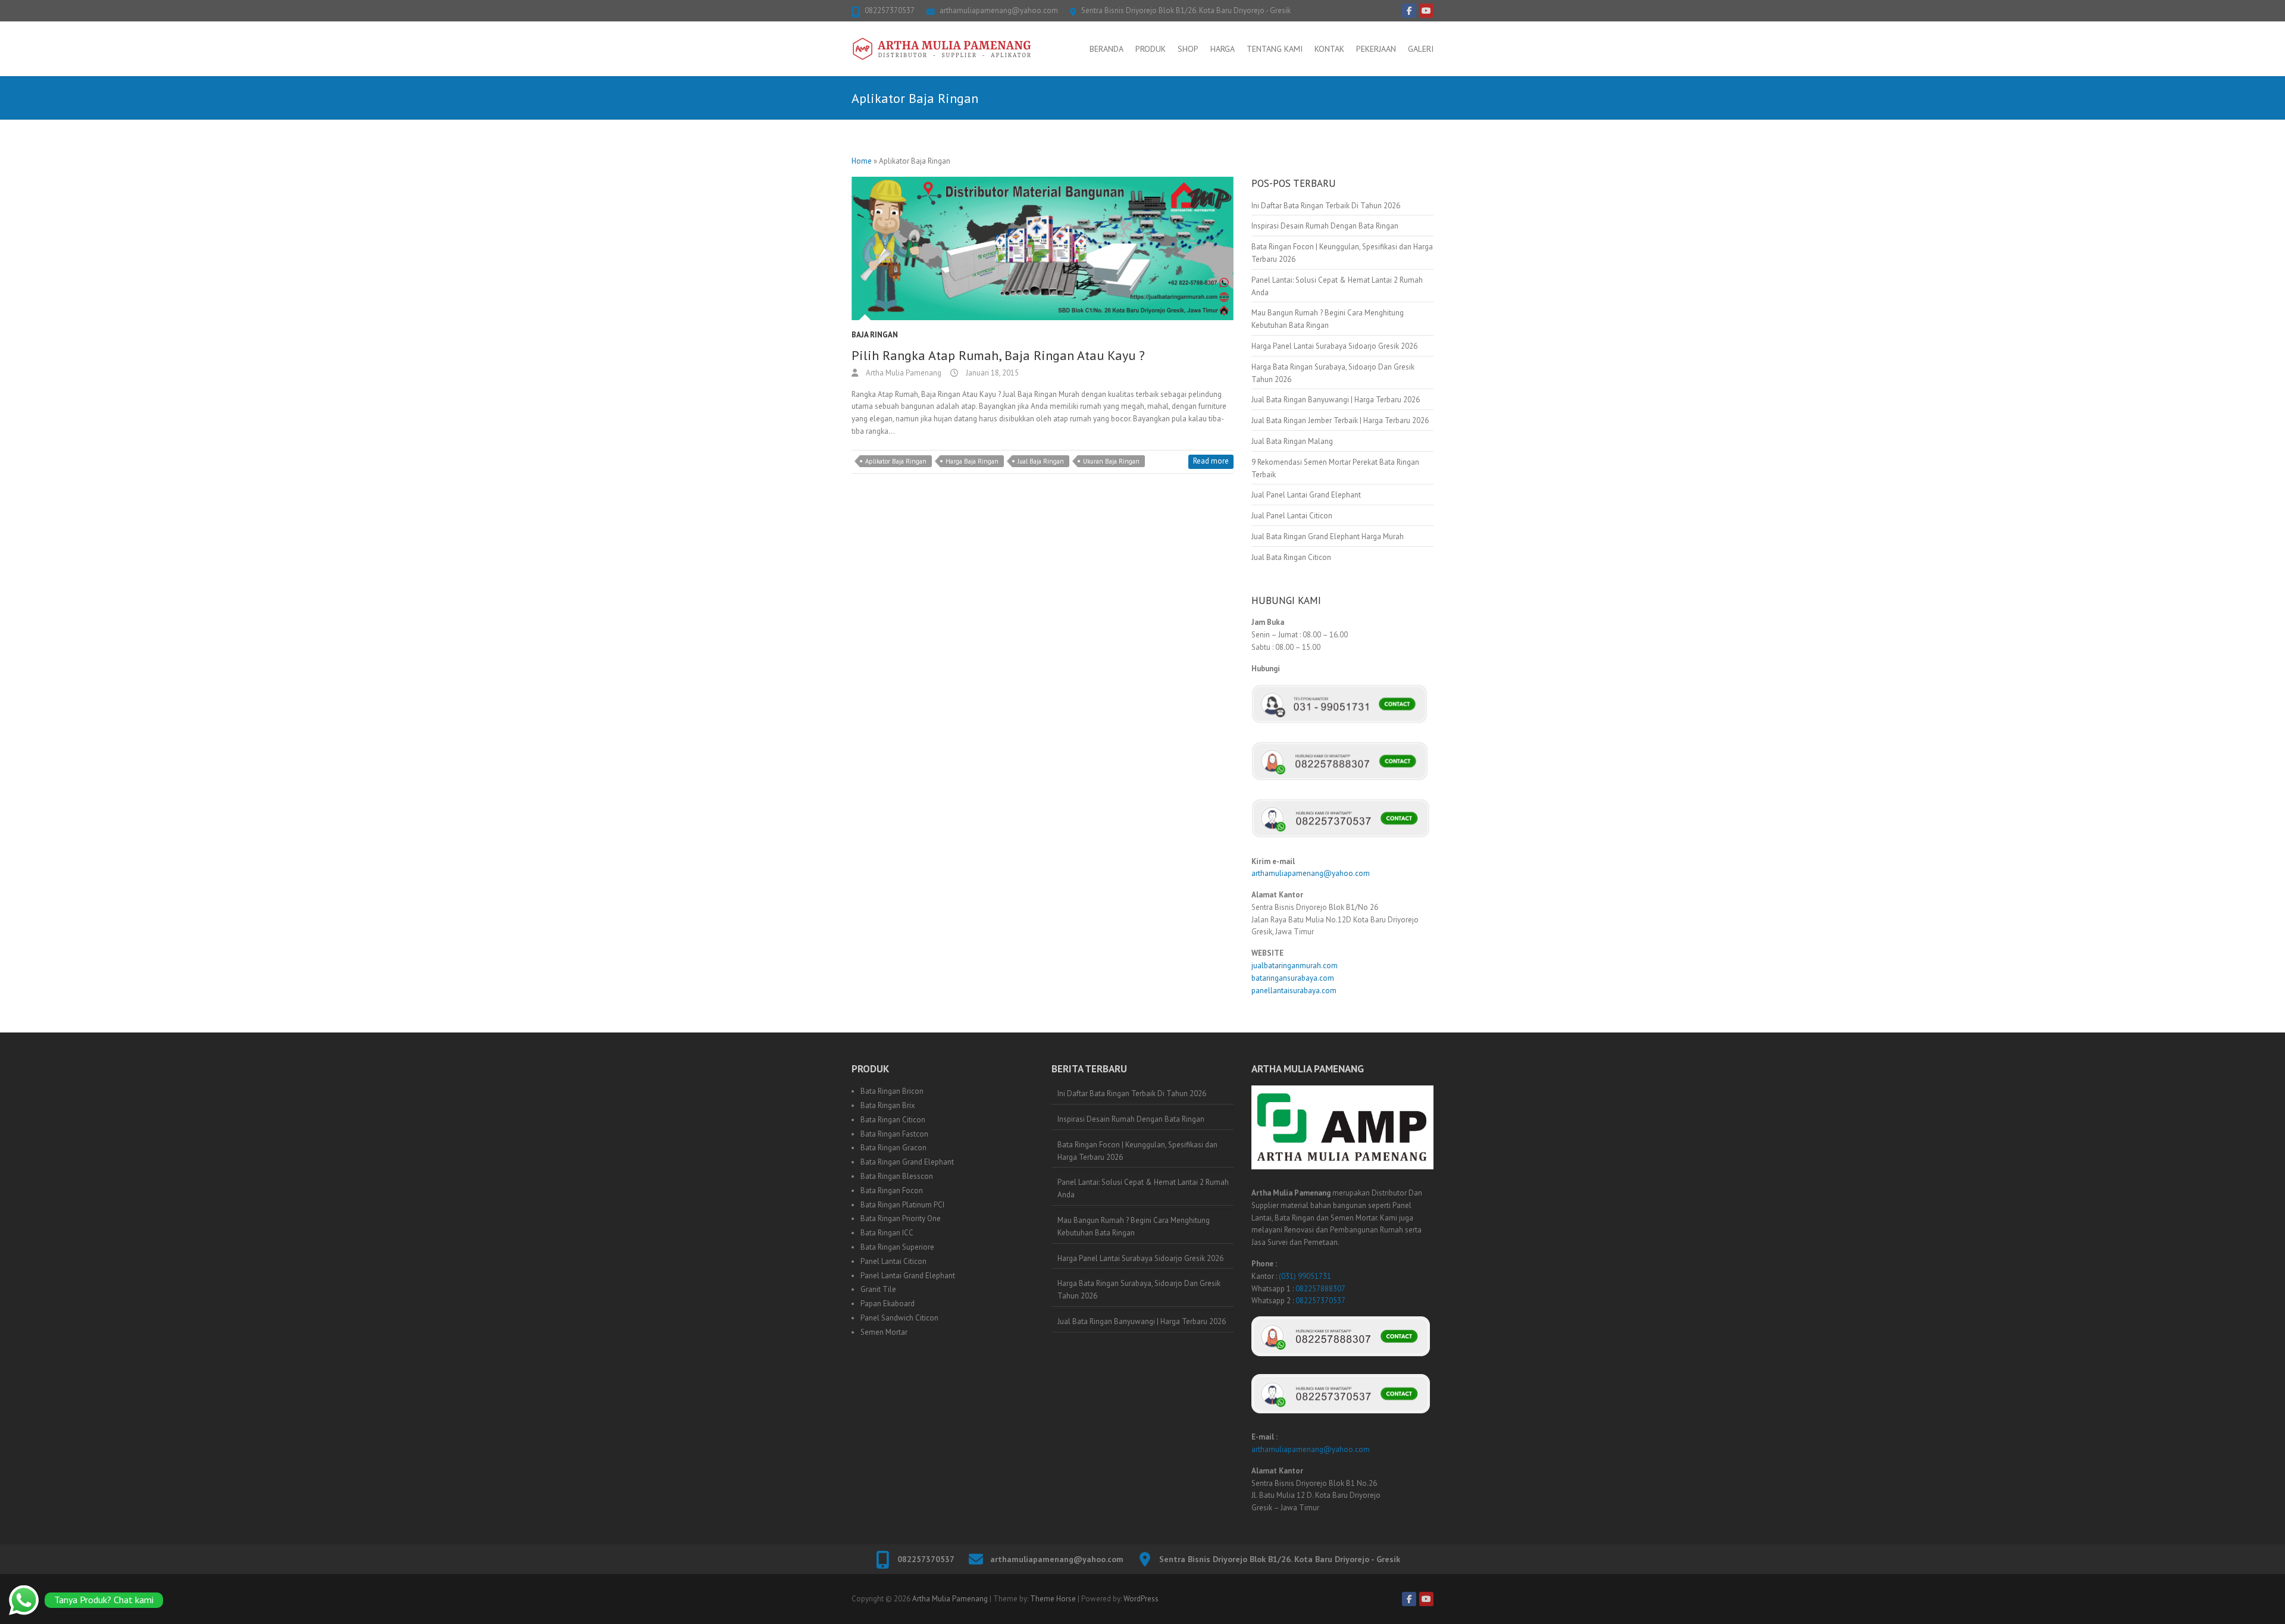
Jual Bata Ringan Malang (1292, 441)
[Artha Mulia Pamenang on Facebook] (1409, 11)
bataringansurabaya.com (1293, 978)
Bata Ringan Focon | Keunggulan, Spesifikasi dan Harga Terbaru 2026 (1137, 1151)
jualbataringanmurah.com (1295, 966)
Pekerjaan (1376, 49)
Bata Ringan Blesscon (897, 1176)
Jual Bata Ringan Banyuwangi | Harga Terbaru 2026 (1336, 400)
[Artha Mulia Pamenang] (942, 49)
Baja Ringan (875, 335)
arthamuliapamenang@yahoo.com (999, 10)
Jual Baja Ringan (1041, 461)
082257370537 (890, 10)
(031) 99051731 (1305, 1276)
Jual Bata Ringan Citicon (1291, 557)
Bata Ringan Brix (888, 1105)
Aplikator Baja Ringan (896, 461)
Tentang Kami (1275, 49)
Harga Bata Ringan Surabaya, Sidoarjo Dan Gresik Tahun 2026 (1139, 1290)
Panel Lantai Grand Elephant (908, 1276)
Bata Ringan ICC (887, 1233)
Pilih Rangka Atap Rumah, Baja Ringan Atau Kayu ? (998, 355)
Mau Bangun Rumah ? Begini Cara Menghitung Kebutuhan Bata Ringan (1134, 1226)
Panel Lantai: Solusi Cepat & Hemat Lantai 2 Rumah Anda (1143, 1188)
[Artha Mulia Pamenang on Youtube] (1426, 11)
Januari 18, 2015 (991, 373)
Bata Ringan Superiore (897, 1247)
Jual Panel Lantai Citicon (1292, 516)
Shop (1188, 49)
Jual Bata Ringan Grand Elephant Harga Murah (1328, 536)
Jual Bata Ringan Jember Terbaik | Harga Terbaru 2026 (1340, 420)
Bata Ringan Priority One (901, 1218)
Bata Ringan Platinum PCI (902, 1205)
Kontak (1329, 49)
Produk (1151, 49)
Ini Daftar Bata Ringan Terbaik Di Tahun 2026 (1326, 206)
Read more (1211, 461)
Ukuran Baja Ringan (1111, 461)
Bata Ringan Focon (892, 1190)
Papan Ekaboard (888, 1304)
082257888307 (1320, 1289)
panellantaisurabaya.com (1294, 991)
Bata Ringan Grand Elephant (907, 1162)
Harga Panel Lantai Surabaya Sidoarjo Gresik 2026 (1334, 346)
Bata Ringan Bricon (892, 1091)
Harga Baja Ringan (972, 461)
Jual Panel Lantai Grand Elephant (1306, 495)
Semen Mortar (884, 1332)
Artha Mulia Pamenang (903, 373)
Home (862, 161)
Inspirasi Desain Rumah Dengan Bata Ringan (1325, 226)
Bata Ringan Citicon (893, 1120)
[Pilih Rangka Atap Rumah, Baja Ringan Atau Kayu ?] (1043, 248)
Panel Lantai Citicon (893, 1261)
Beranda (1106, 49)
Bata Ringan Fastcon (894, 1134)
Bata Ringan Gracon (893, 1148)
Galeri (1421, 49)
